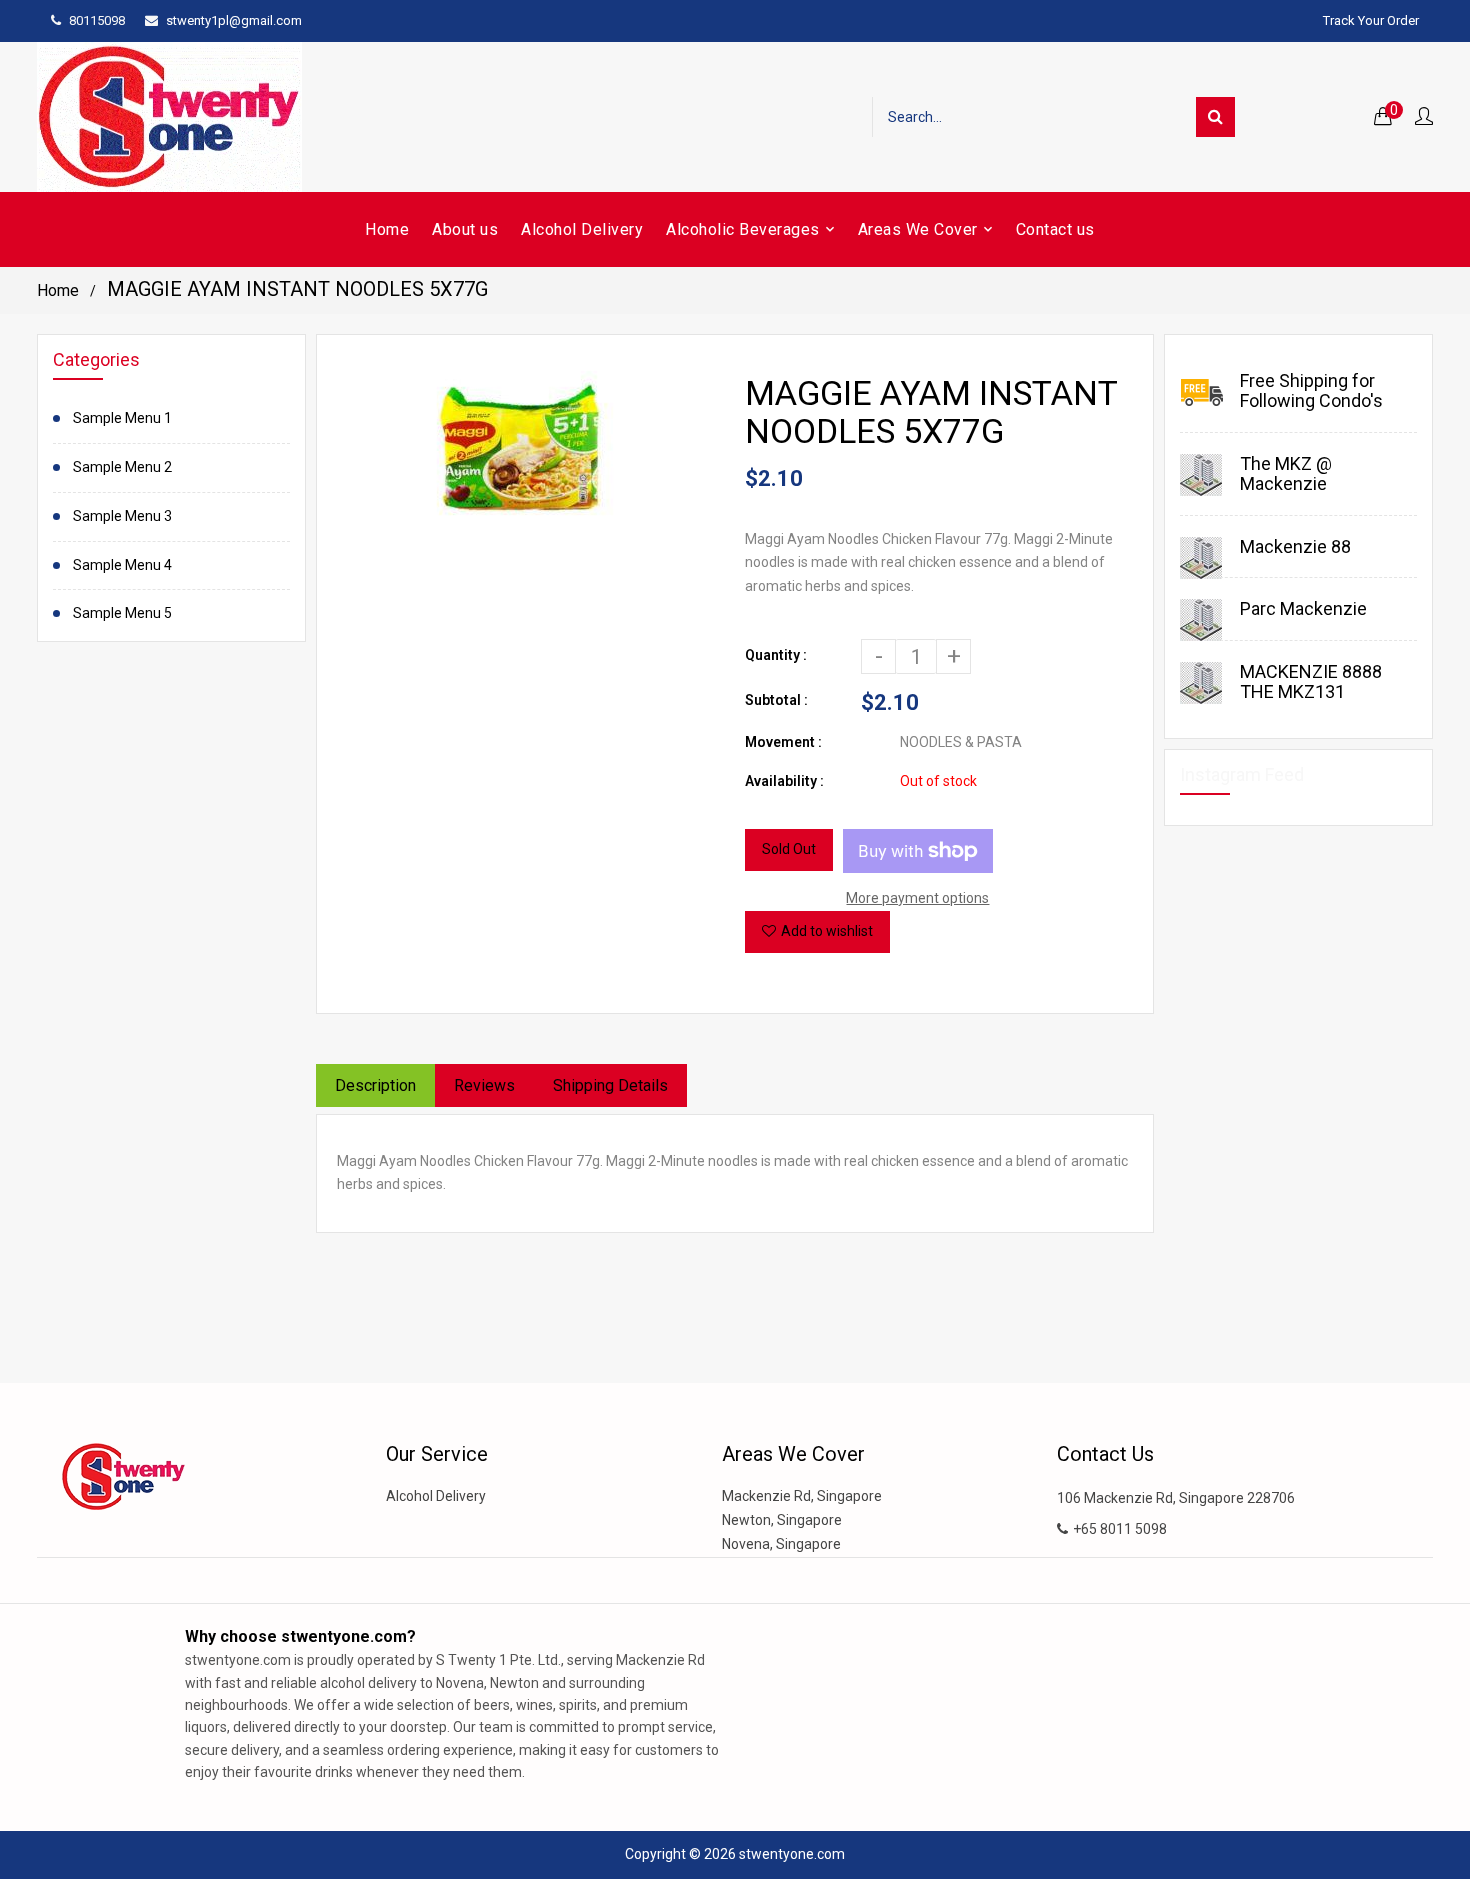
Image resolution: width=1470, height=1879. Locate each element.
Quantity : (776, 655)
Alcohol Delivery (436, 1496)
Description (375, 1085)
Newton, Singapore (782, 1520)
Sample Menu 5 (122, 613)
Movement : (783, 742)
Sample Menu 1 (122, 418)
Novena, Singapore (781, 1544)
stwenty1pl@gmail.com (234, 20)
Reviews (484, 1085)
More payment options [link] (917, 898)
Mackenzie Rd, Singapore (802, 1496)
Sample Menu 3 (122, 516)
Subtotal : (776, 700)
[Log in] (1424, 117)
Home (58, 290)
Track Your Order (1371, 20)
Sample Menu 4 (122, 565)
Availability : (784, 781)
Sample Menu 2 (122, 467)
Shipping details (610, 1085)
